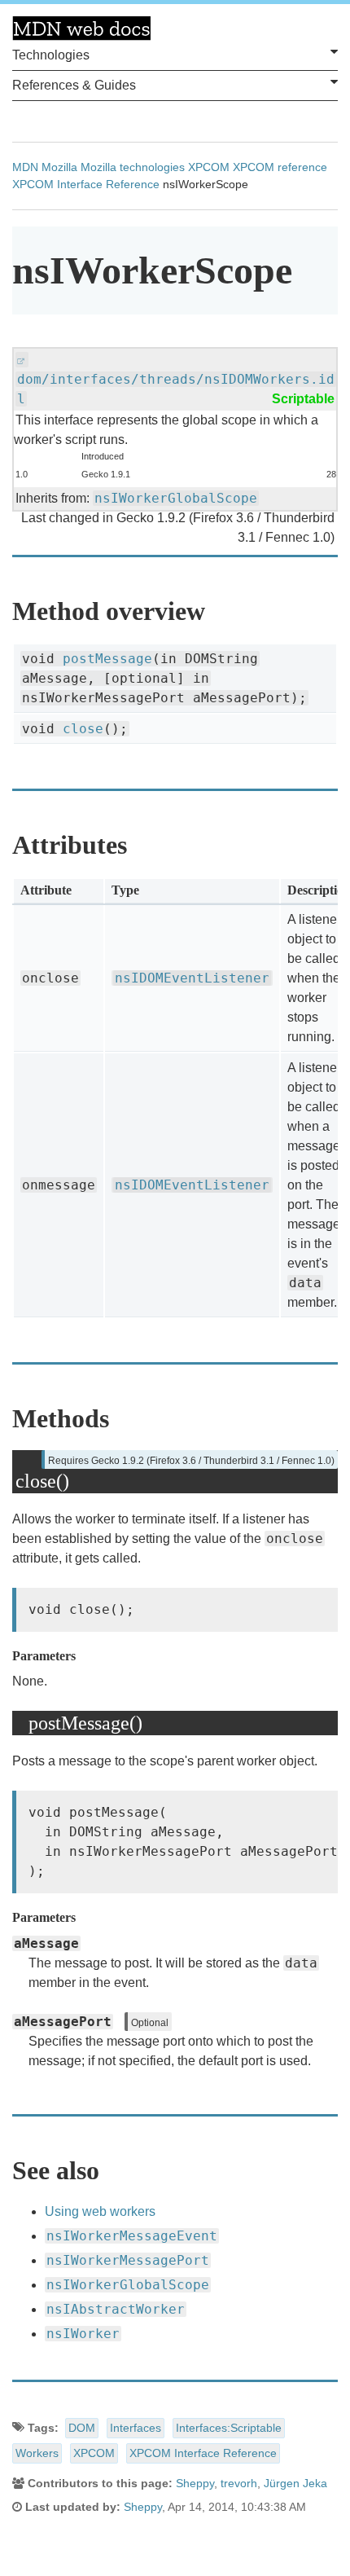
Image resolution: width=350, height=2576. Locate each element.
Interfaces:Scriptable (229, 2428)
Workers (37, 2453)
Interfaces (136, 2428)
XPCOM (209, 167)
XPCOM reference (280, 167)
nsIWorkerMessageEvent (132, 2236)
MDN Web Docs (81, 29)
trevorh (239, 2483)
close (83, 729)
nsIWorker (83, 2334)
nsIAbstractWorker (116, 2309)
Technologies (51, 55)
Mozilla (59, 167)
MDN (25, 167)
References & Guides (74, 85)
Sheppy (195, 2483)
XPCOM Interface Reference (86, 184)
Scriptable (303, 399)
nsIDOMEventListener (192, 978)
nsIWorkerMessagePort (128, 2260)
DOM (82, 2428)
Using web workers (100, 2211)
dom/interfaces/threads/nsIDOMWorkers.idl (176, 389)
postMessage (107, 659)
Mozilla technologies (133, 167)
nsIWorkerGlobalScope (176, 498)
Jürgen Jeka (295, 2483)
